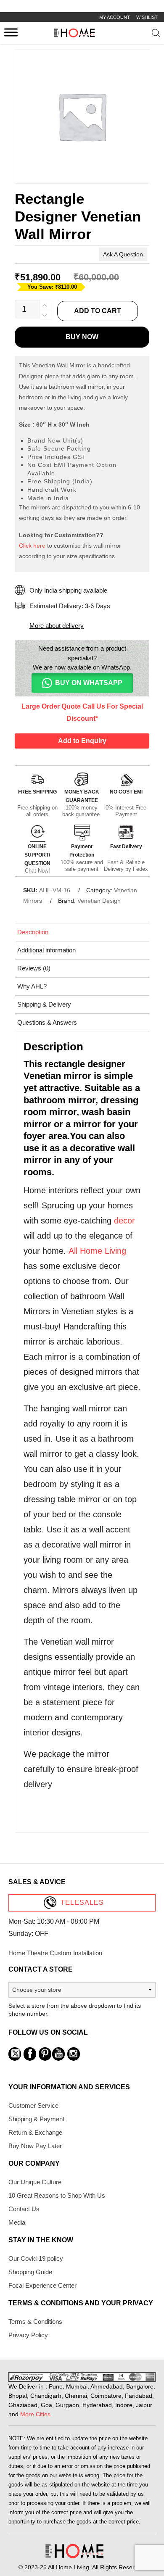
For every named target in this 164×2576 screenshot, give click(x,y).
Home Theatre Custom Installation (55, 1953)
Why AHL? (32, 986)
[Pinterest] (45, 2054)
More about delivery (57, 626)
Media (17, 2222)
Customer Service (33, 2105)
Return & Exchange (35, 2132)
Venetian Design (99, 901)
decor (124, 1221)
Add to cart (98, 311)
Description (33, 932)
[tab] (83, 932)
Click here (32, 546)
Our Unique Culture (35, 2182)
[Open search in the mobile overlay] (156, 35)
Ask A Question (123, 254)
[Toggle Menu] (11, 32)
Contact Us (24, 2209)
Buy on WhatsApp (89, 683)
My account (115, 17)
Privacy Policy (28, 2335)
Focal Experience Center (42, 2285)
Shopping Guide (30, 2272)
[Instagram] (74, 2054)
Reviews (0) (34, 968)
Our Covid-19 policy (36, 2258)
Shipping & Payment (36, 2119)
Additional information (46, 950)
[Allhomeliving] (74, 35)
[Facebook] (30, 2054)
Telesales (82, 1902)
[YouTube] (58, 2054)
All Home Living (97, 1251)
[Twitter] (15, 2054)
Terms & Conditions (35, 2322)
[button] (82, 683)
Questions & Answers (47, 1022)
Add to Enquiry (82, 741)
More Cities (35, 2414)
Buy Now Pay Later (35, 2146)
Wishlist (147, 17)
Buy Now (82, 337)
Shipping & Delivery (44, 1004)
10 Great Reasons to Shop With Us (57, 2195)
